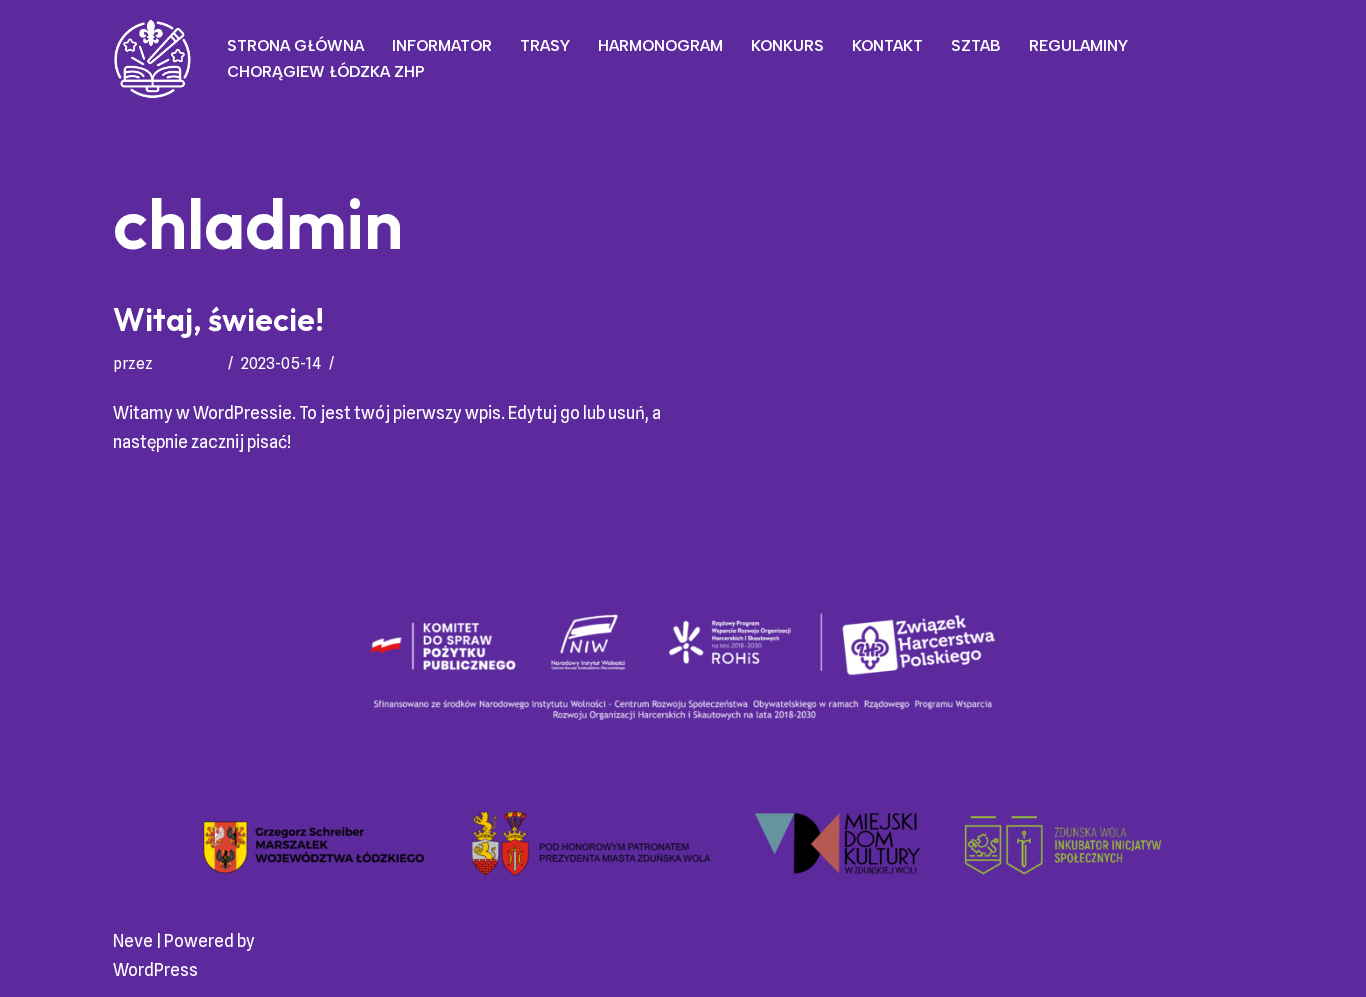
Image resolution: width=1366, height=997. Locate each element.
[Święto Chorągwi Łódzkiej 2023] (153, 59)
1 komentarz (385, 363)
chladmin (188, 363)
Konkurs (787, 45)
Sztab (976, 45)
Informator (442, 45)
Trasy (545, 45)
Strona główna (295, 45)
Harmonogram (660, 45)
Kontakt (887, 45)
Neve (133, 941)
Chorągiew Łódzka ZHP (326, 71)
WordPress (155, 970)
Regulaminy (1078, 45)
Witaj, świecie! (218, 319)
